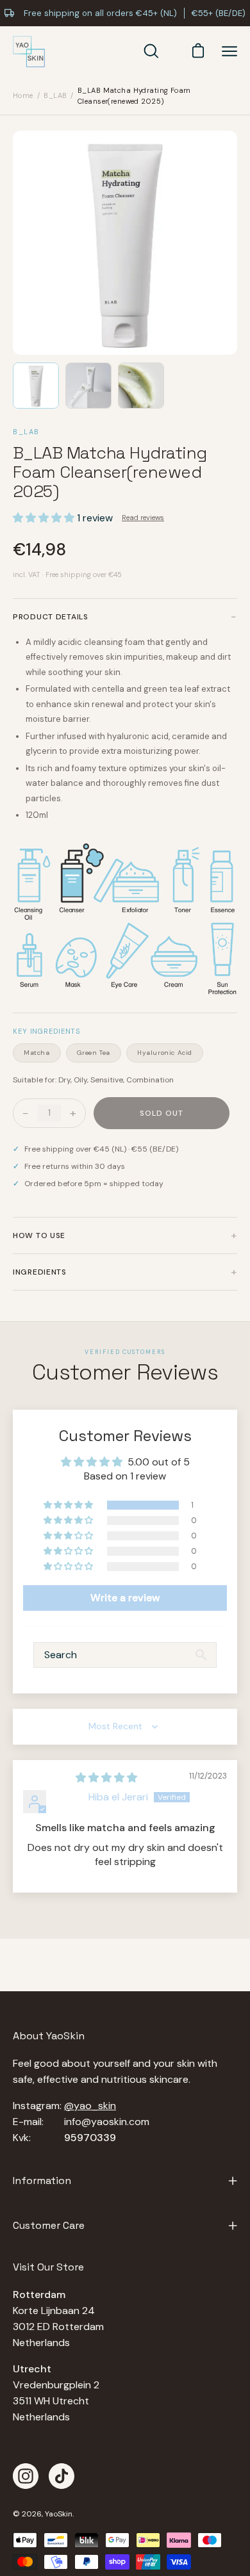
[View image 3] (141, 386)
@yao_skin (90, 2106)
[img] (106, 1778)
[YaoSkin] (29, 52)
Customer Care (49, 2225)
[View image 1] (36, 386)
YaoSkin (59, 2514)
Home (23, 95)
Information (42, 2181)
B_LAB (55, 95)
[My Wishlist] (172, 51)
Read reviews (143, 518)
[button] (45, 518)
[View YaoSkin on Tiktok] (62, 2476)
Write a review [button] (125, 1598)
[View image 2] (88, 386)
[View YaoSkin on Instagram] (26, 2476)
